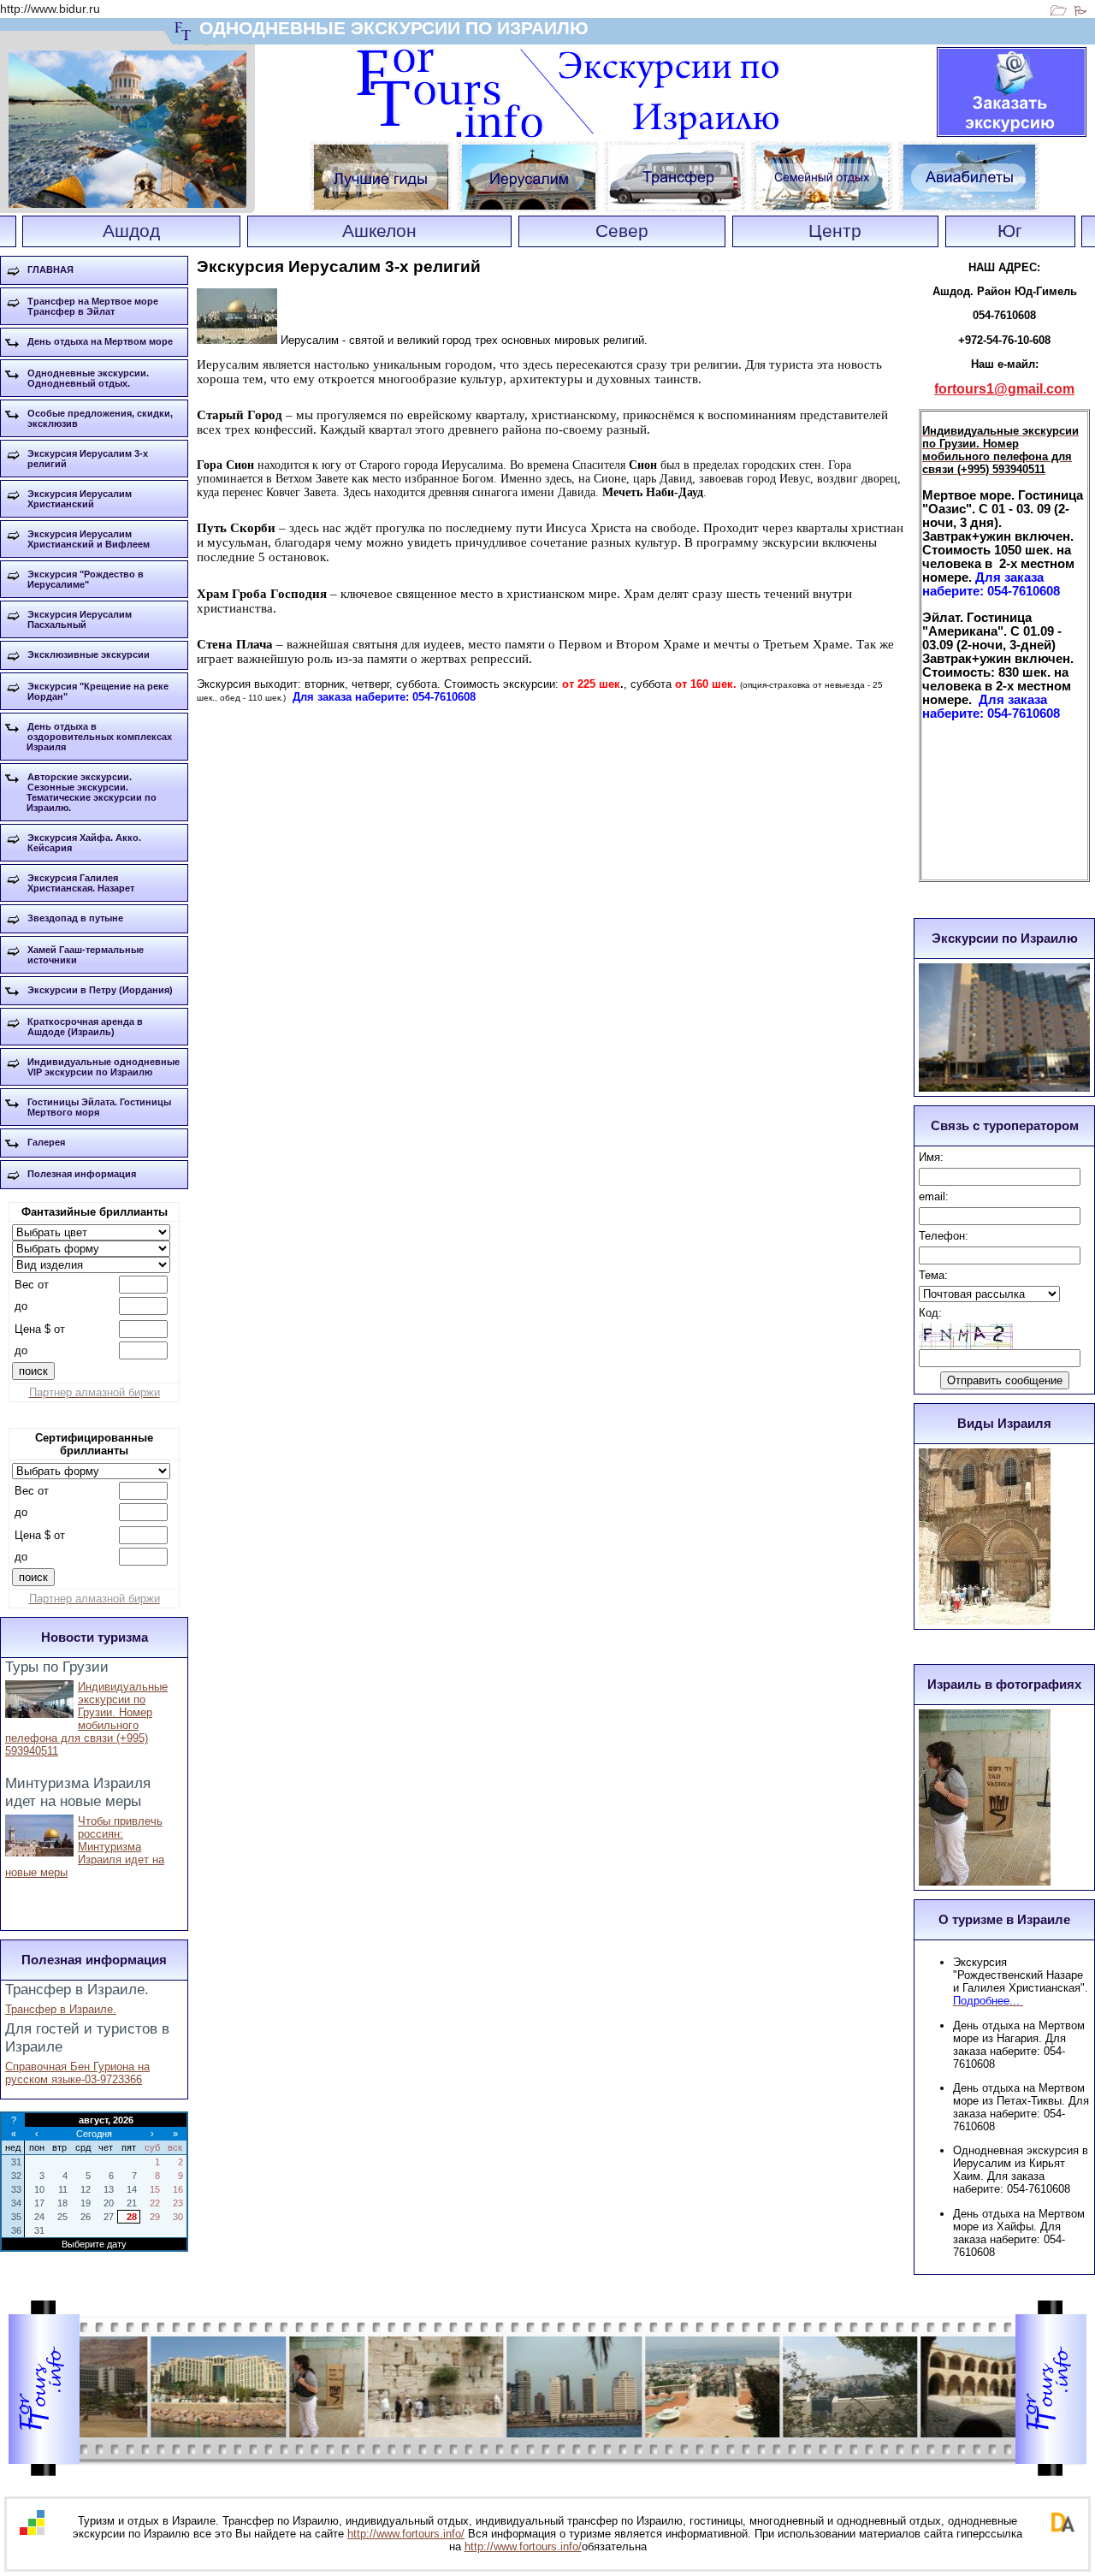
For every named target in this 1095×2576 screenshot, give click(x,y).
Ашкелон (379, 231)
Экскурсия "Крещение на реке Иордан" (98, 691)
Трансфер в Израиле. (61, 2009)
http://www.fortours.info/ (406, 2534)
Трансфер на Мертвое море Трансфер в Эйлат (93, 306)
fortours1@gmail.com (1004, 389)
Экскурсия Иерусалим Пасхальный (80, 619)
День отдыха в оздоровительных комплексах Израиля (99, 737)
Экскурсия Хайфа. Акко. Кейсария (84, 843)
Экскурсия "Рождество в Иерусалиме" (86, 579)
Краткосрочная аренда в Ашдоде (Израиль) (85, 1027)
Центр (835, 231)
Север (622, 231)
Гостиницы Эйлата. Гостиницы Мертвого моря (99, 1107)
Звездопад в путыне (75, 918)
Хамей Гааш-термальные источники (86, 955)
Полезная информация (82, 1174)
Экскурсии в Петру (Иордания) (100, 990)
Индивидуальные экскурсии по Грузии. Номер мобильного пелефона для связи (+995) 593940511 (86, 1719)
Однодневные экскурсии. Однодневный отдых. (88, 378)
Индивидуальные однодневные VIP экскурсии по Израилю (104, 1067)
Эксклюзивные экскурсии (89, 654)
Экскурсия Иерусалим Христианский (80, 499)
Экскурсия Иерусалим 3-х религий (88, 459)
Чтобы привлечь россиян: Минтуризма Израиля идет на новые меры (85, 1847)
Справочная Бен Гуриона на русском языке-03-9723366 (77, 2073)
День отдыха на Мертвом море (100, 341)
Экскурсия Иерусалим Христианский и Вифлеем (89, 539)
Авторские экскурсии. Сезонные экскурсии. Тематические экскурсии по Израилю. (92, 792)
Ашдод (131, 231)
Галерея (46, 1142)
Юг (1010, 231)
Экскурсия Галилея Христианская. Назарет (81, 883)
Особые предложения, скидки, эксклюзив (100, 418)
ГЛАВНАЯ (50, 269)
